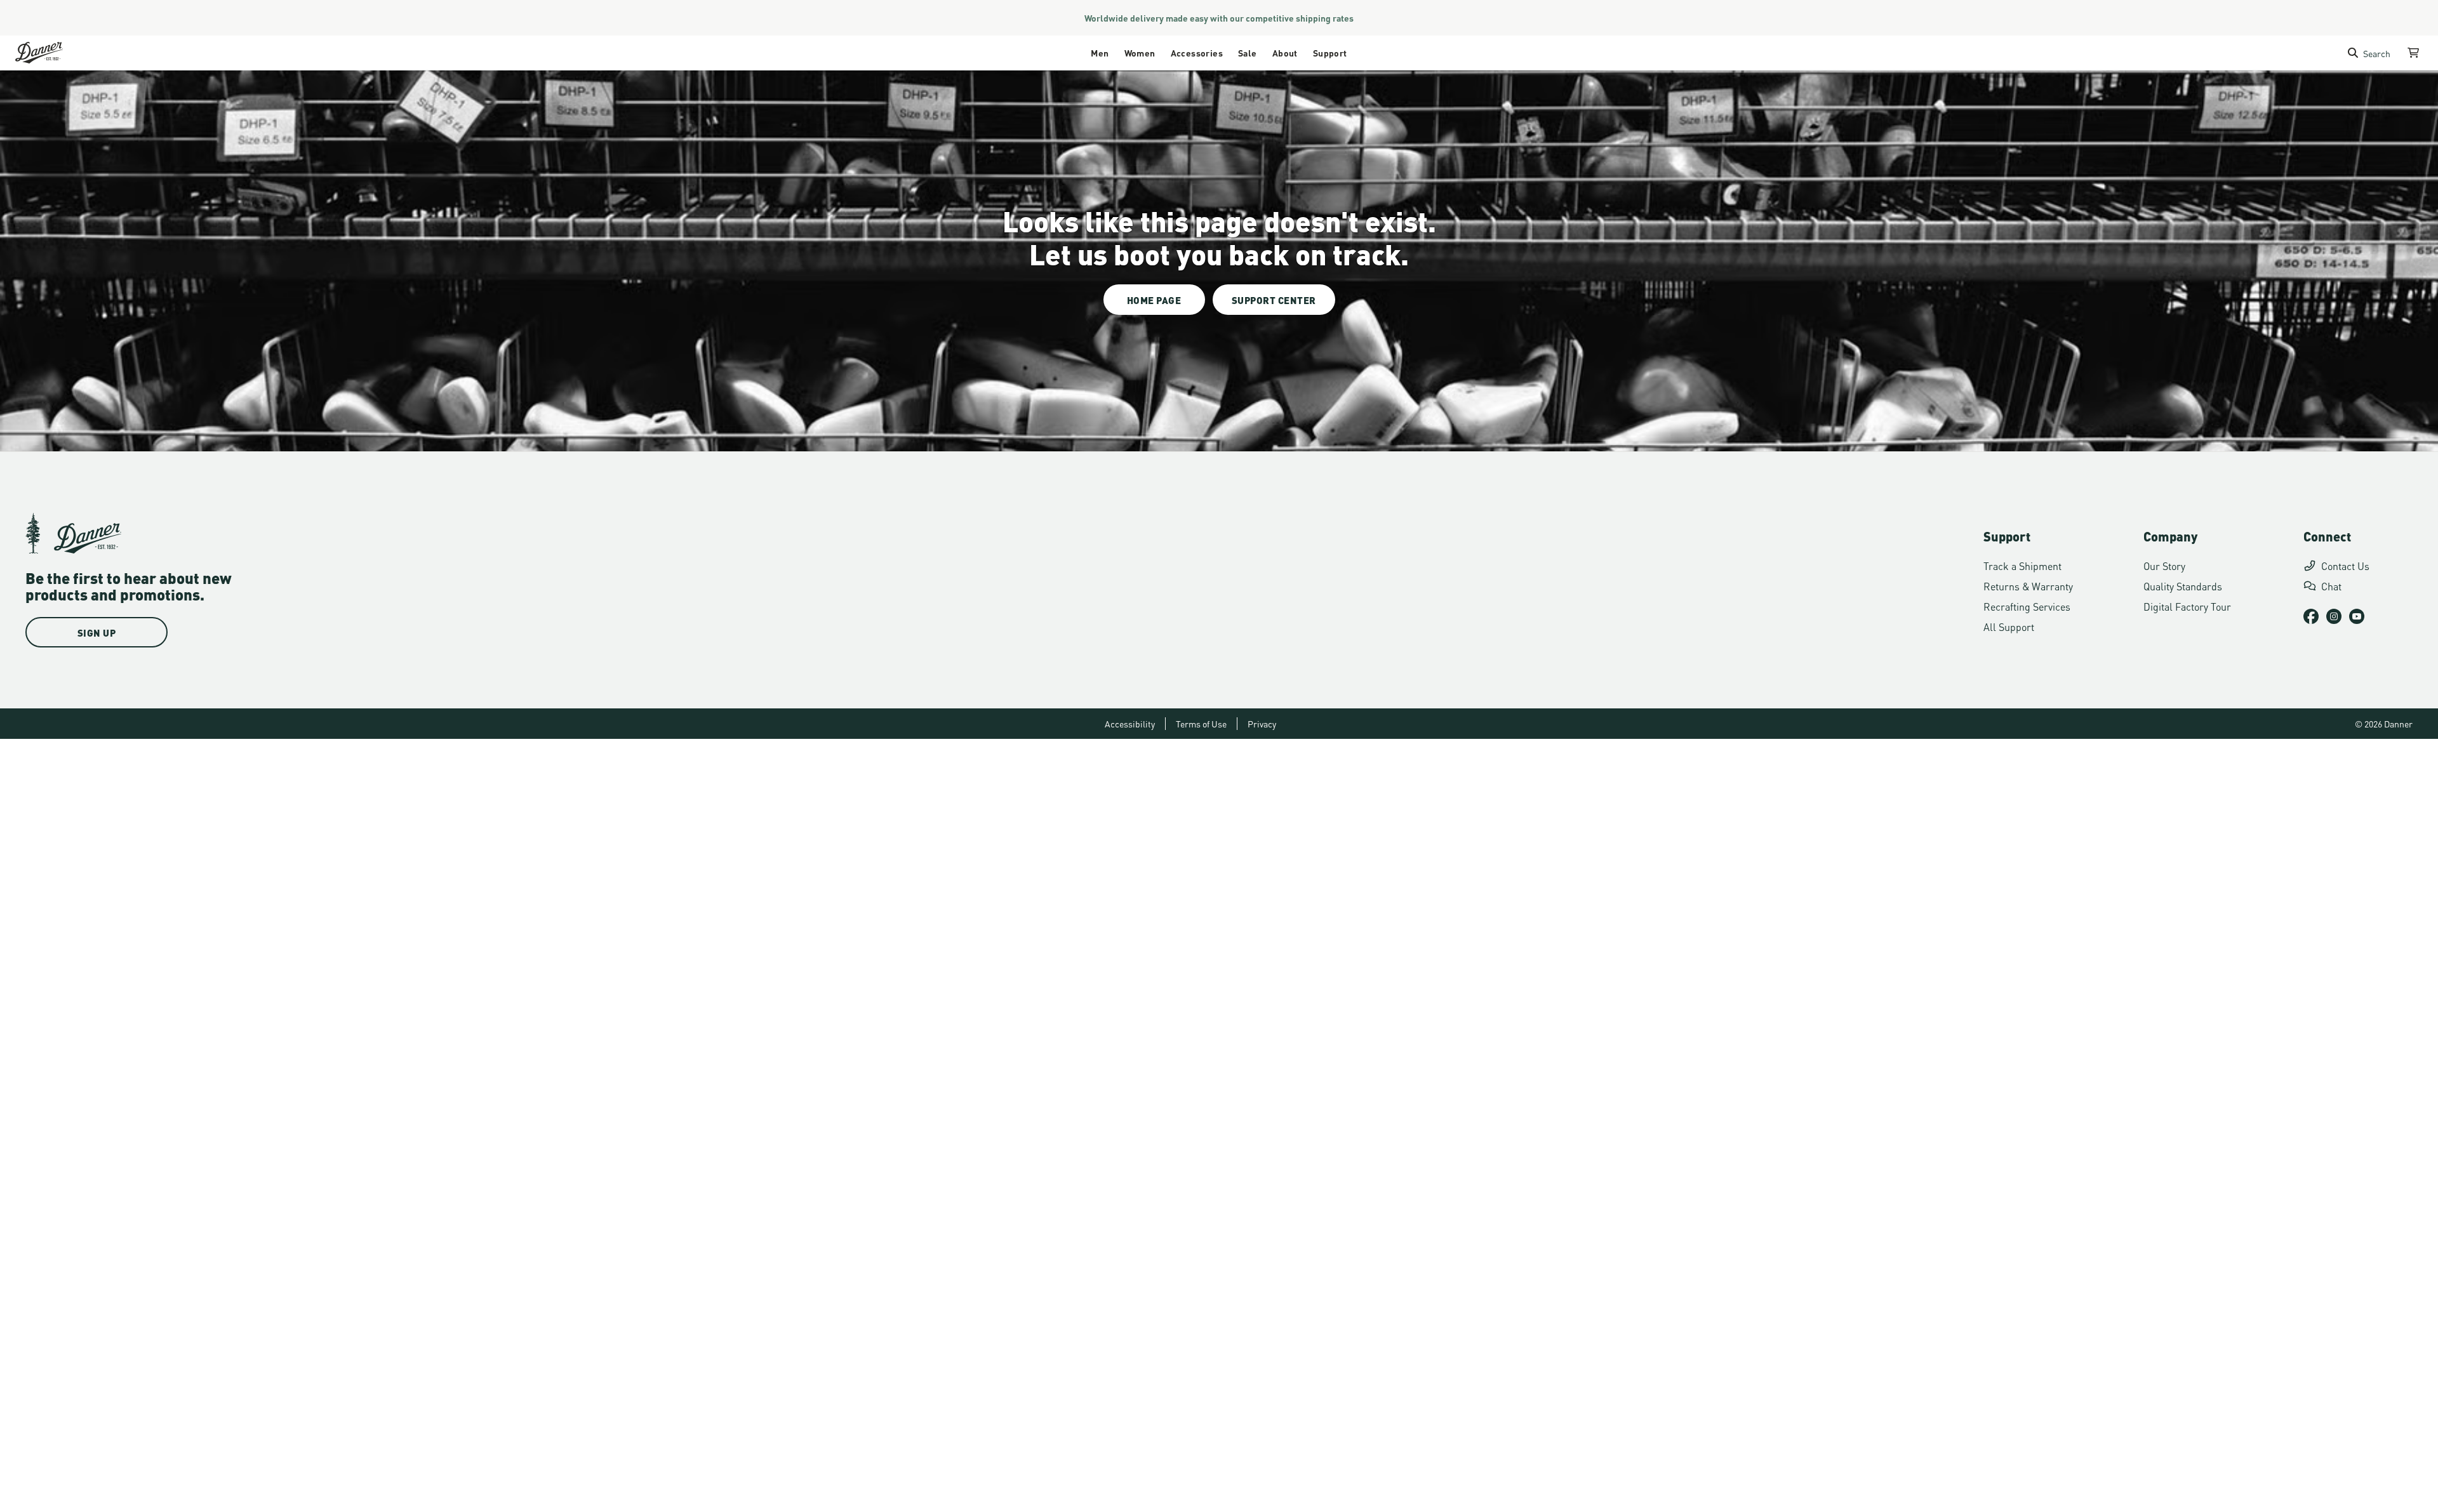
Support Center (1274, 300)
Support (1330, 52)
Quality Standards (2183, 586)
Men (1100, 52)
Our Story (2164, 565)
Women (1140, 52)
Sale (1248, 52)
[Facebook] (2311, 616)
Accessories (1197, 52)
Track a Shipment (2022, 565)
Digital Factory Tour (2187, 606)
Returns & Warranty (2028, 586)
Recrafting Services (2027, 606)
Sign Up (97, 632)
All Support (2009, 626)
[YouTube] (2357, 616)
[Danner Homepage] (55, 53)
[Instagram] (2334, 616)
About (1285, 52)
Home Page (1154, 300)
